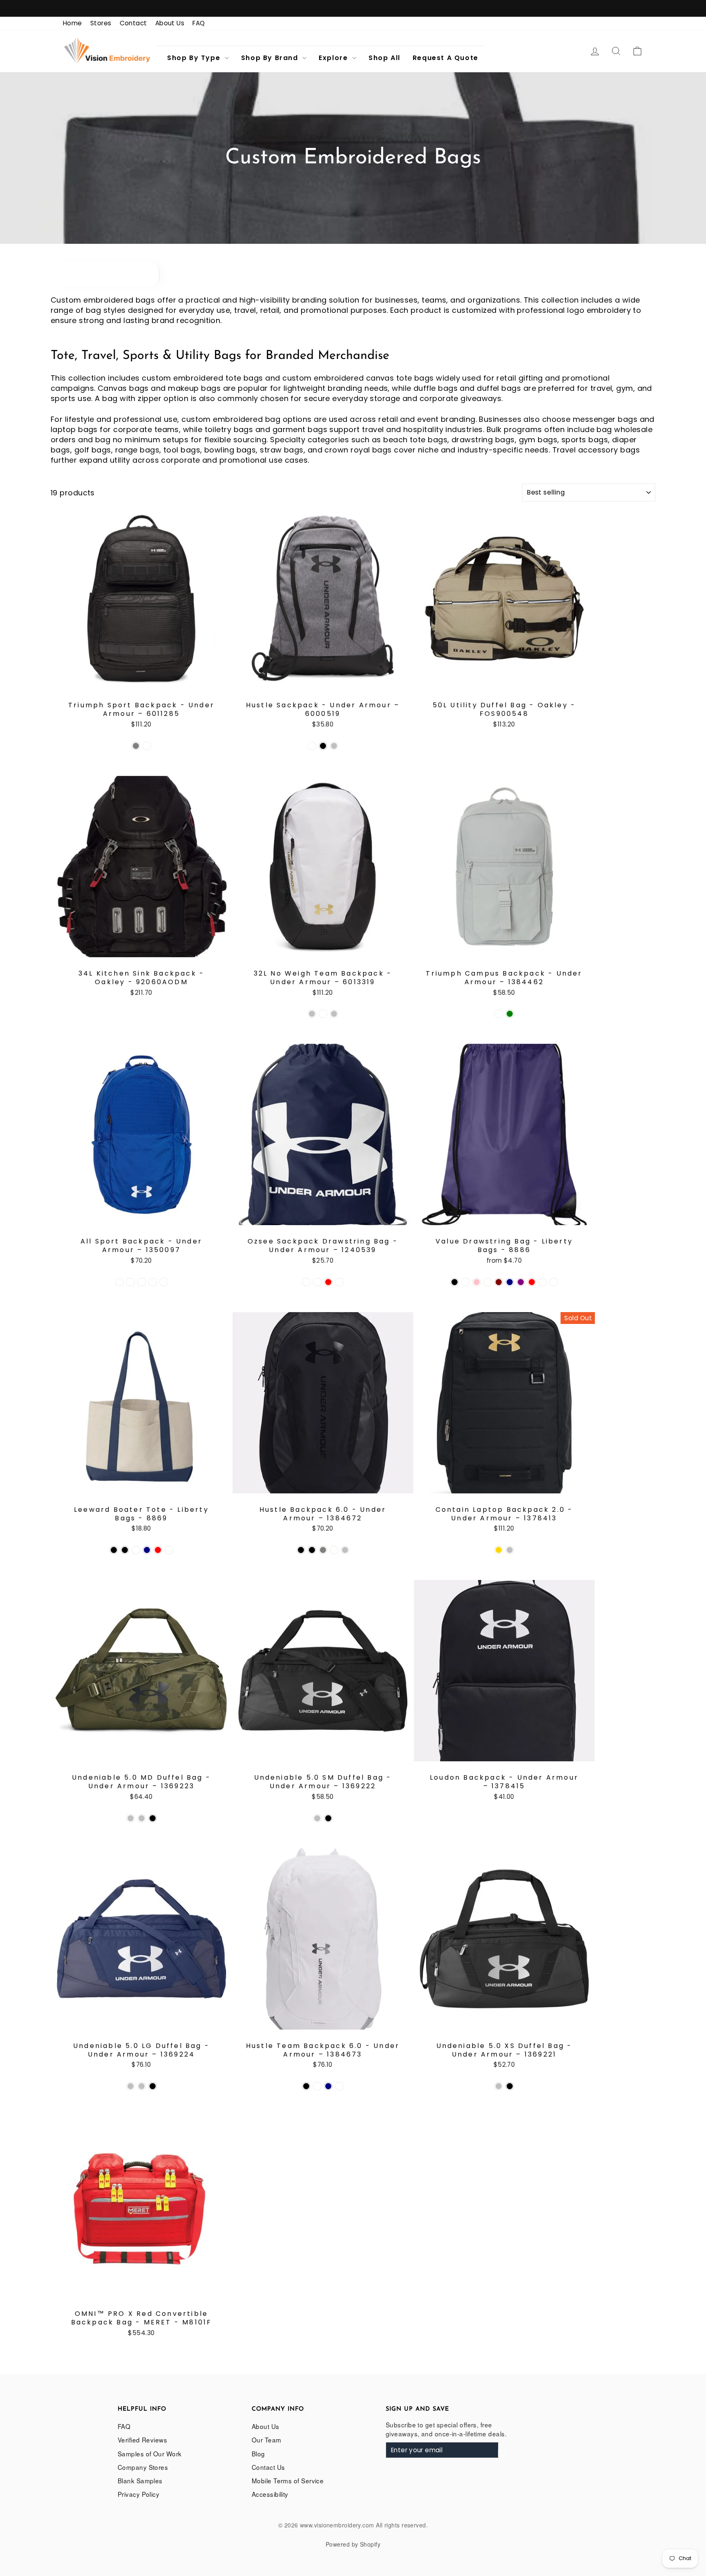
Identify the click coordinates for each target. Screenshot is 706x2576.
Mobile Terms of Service (288, 2480)
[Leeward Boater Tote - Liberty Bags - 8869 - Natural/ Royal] (169, 1550)
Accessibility (270, 2494)
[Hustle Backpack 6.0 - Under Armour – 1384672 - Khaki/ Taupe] (334, 1550)
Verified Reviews (142, 2440)
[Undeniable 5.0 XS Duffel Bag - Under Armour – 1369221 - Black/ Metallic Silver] (499, 2086)
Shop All (384, 58)
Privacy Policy (139, 2494)
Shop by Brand (271, 58)
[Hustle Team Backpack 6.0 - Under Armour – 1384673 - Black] (306, 2086)
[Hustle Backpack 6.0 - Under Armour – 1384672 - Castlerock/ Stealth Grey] (323, 1550)
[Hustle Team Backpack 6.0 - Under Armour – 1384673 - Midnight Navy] (328, 2086)
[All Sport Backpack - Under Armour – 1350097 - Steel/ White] (164, 1282)
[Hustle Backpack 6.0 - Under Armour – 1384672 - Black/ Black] (301, 1550)
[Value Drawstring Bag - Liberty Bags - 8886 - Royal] (543, 1282)
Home (73, 23)
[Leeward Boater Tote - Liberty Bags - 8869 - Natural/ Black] (125, 1550)
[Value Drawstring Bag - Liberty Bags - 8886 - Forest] (466, 1282)
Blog (258, 2453)
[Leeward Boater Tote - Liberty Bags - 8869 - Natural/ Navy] (147, 1550)
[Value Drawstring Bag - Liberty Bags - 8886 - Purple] (521, 1282)
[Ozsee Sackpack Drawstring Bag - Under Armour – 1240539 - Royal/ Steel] (339, 1282)
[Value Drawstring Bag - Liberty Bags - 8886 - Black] (455, 1282)
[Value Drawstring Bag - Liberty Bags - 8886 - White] (554, 1282)
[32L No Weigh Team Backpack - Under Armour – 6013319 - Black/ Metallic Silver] (312, 1014)
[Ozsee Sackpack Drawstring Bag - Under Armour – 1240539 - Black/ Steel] (306, 1282)
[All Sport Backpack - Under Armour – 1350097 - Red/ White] (142, 1282)
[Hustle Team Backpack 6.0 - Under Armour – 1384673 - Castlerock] (317, 2086)
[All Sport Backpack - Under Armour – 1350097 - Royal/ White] (153, 1282)
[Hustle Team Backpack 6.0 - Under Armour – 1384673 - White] (339, 2086)
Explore (334, 58)
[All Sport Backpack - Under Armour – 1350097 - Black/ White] (120, 1282)
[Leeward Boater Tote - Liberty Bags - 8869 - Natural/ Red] (158, 1550)
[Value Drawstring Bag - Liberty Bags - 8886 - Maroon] (499, 1282)
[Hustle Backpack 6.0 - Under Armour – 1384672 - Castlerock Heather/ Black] (312, 1550)
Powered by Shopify (353, 2544)
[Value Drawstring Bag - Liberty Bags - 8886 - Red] (532, 1282)
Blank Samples (140, 2480)
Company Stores (143, 2467)
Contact (133, 23)
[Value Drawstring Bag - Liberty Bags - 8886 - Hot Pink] (477, 1282)
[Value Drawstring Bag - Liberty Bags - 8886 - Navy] (510, 1282)
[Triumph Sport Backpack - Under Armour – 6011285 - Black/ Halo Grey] (136, 746)
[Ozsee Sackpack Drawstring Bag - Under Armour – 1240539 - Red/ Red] (328, 1282)
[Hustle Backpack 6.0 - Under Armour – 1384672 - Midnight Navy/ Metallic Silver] (345, 1550)
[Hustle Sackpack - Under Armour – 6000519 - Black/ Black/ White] (312, 746)
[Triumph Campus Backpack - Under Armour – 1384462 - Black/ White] (499, 1014)
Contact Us (268, 2467)
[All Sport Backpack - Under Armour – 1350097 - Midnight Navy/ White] (131, 1282)
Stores (101, 23)
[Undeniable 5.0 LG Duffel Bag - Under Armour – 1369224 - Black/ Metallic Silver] (131, 2086)
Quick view (142, 679)
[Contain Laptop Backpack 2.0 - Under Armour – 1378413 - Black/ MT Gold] (499, 1550)
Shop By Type (195, 58)
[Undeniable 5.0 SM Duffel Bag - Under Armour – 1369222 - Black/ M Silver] (317, 1818)
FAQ (199, 23)
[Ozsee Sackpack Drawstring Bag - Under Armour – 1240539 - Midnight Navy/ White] (317, 1282)
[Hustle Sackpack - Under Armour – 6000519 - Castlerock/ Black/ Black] (323, 746)
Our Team (267, 2440)
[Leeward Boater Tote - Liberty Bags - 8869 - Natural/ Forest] (136, 1550)
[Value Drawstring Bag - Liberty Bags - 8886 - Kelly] (488, 1282)
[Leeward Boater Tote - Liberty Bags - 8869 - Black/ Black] (114, 1550)
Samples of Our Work (150, 2453)
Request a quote (446, 58)
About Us (170, 23)
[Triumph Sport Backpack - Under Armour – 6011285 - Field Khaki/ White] (147, 746)
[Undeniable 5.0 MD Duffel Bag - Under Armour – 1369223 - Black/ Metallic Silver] (131, 1818)
